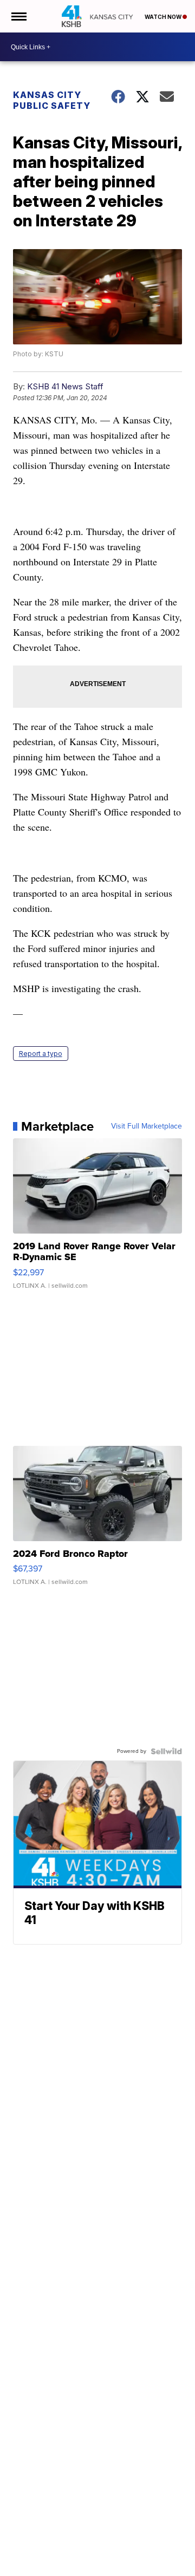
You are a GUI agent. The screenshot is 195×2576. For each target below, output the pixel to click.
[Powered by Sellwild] (166, 1751)
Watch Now (164, 17)
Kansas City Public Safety (52, 100)
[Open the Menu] (18, 16)
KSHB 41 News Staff (65, 386)
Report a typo (41, 1054)
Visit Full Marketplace (147, 1126)
